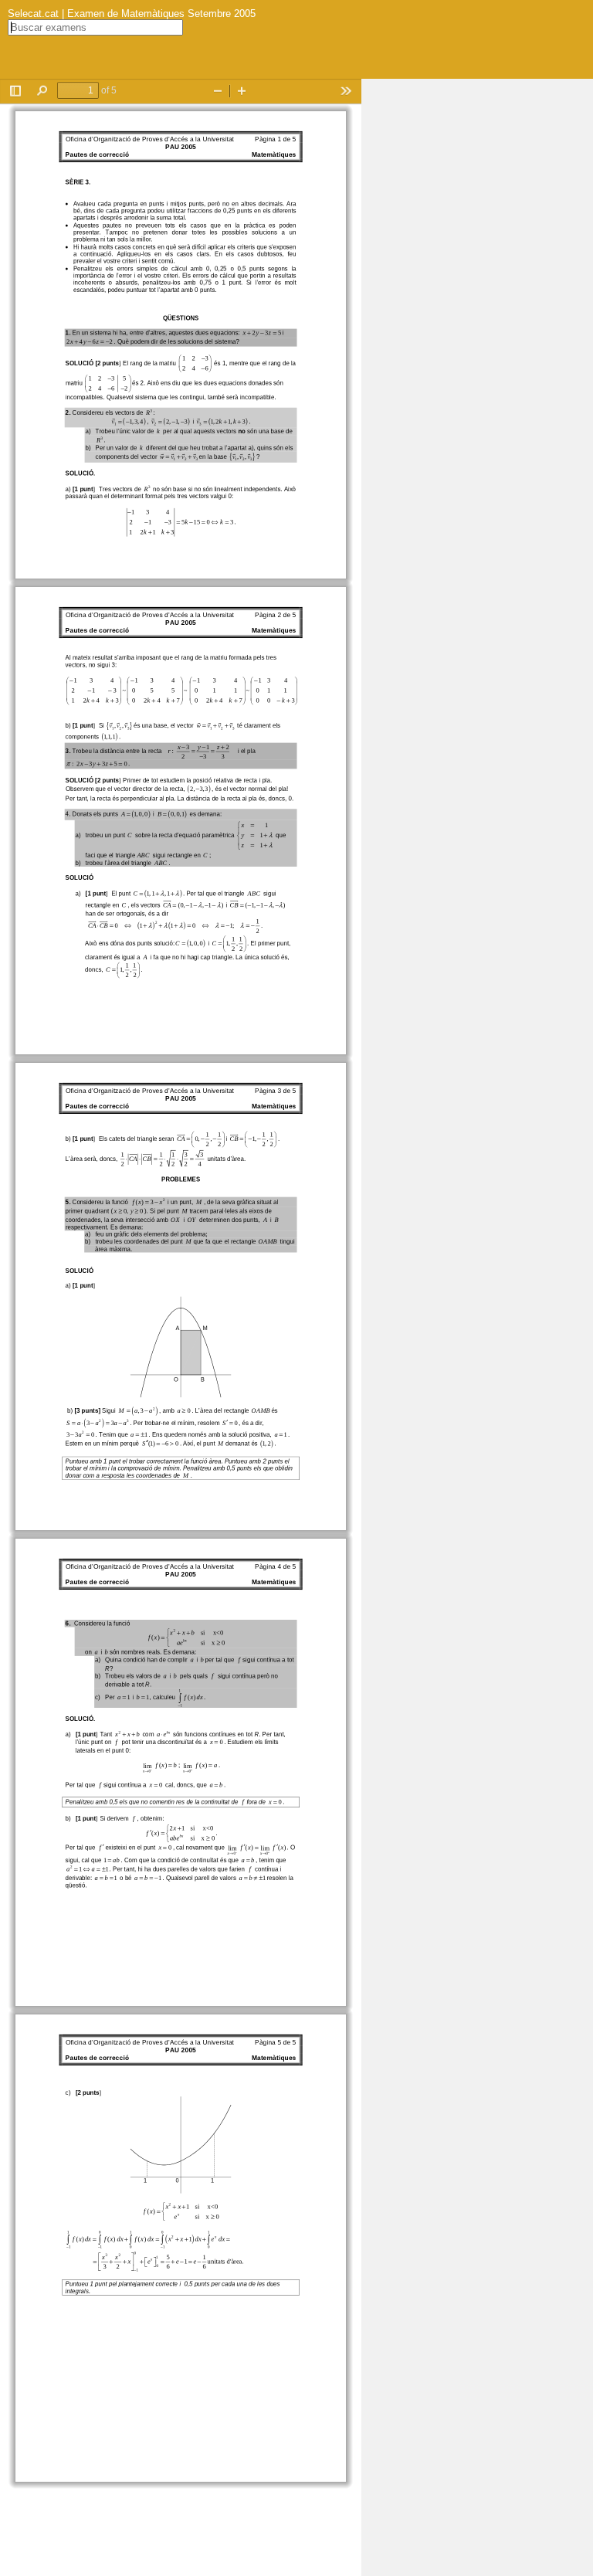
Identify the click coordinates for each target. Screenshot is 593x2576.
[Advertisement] (477, 311)
